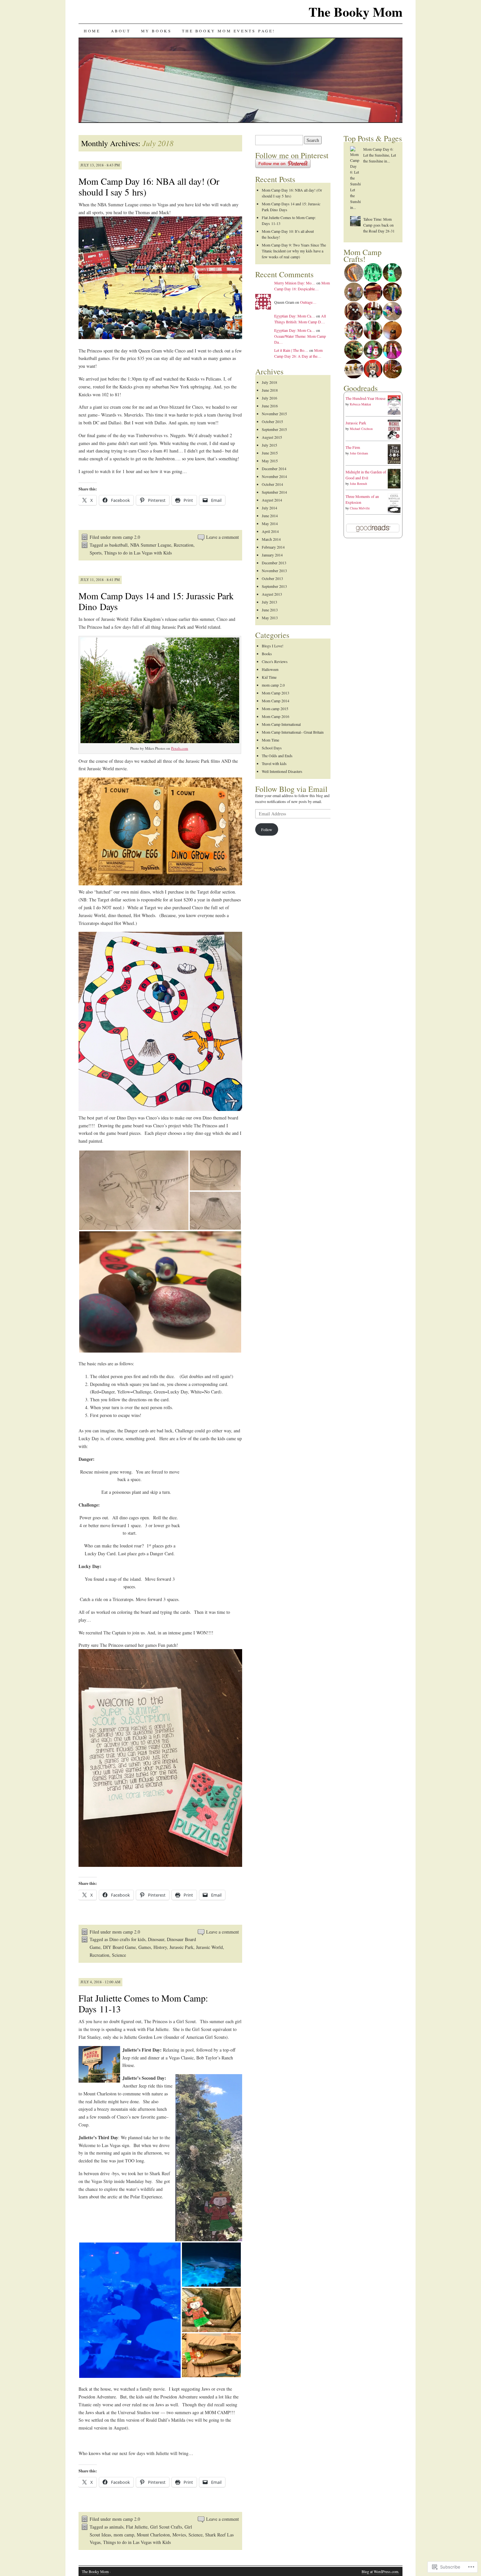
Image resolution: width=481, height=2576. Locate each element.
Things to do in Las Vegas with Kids (138, 553)
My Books (156, 31)
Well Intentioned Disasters (282, 771)
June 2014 (270, 516)
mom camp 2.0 (126, 537)
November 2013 (274, 571)
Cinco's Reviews (275, 661)
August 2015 (272, 437)
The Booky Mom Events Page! (229, 31)
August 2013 (272, 594)
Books (267, 654)
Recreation (184, 545)
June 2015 (270, 453)
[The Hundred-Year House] (394, 413)
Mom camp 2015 (275, 708)
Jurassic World (209, 1947)
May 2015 (270, 461)
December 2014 (274, 469)
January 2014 (272, 555)
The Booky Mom (356, 12)
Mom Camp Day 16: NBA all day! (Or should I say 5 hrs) (149, 187)
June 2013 (270, 610)
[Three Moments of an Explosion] (394, 511)
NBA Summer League (151, 545)
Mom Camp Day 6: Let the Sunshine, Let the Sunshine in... (380, 155)
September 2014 (274, 492)
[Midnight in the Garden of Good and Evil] (394, 487)
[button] (134, 1190)
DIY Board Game (119, 1947)
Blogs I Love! (273, 646)
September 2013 (274, 586)
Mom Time (270, 740)
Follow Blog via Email (291, 789)
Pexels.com (180, 748)
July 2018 (269, 382)
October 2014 (272, 484)
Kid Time (269, 677)
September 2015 (274, 429)
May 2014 (270, 523)
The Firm (353, 447)
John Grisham (359, 453)
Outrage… (308, 302)
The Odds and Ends (277, 756)
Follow (267, 829)
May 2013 (270, 618)
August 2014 (272, 500)
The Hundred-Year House (365, 398)
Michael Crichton (361, 429)
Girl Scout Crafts (166, 2527)
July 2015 (269, 445)
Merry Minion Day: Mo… (295, 283)
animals (116, 2527)
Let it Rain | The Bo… (291, 350)
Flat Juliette (137, 2527)
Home (92, 31)
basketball (118, 545)
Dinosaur (156, 1939)
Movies (179, 2535)
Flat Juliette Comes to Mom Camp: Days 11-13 (143, 2003)
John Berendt (358, 484)
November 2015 (274, 414)
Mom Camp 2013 (276, 693)
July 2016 (269, 398)
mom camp (124, 2535)
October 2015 (272, 421)
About (121, 31)
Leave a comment (223, 537)
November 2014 (274, 476)
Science (119, 1955)
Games (145, 1947)
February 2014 (273, 547)
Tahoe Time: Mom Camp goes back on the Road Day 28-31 (379, 225)
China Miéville (360, 508)
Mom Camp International (281, 724)
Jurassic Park (181, 1947)
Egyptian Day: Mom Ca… (295, 316)
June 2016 (270, 406)
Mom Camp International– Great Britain (293, 732)
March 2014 (271, 539)
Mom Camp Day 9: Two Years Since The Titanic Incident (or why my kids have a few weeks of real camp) (294, 251)
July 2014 (269, 508)
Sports (96, 553)
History (160, 1947)
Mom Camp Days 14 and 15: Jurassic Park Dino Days (156, 601)
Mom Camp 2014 (276, 701)
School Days (272, 748)
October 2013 (272, 578)
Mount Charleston (153, 2535)
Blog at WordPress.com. (380, 2571)
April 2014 (270, 531)
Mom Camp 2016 (276, 716)
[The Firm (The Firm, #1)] (394, 464)
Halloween (270, 669)
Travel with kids (274, 763)
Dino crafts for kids (127, 1939)
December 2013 (274, 563)
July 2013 (269, 602)
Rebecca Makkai (360, 404)
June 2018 (270, 390)
